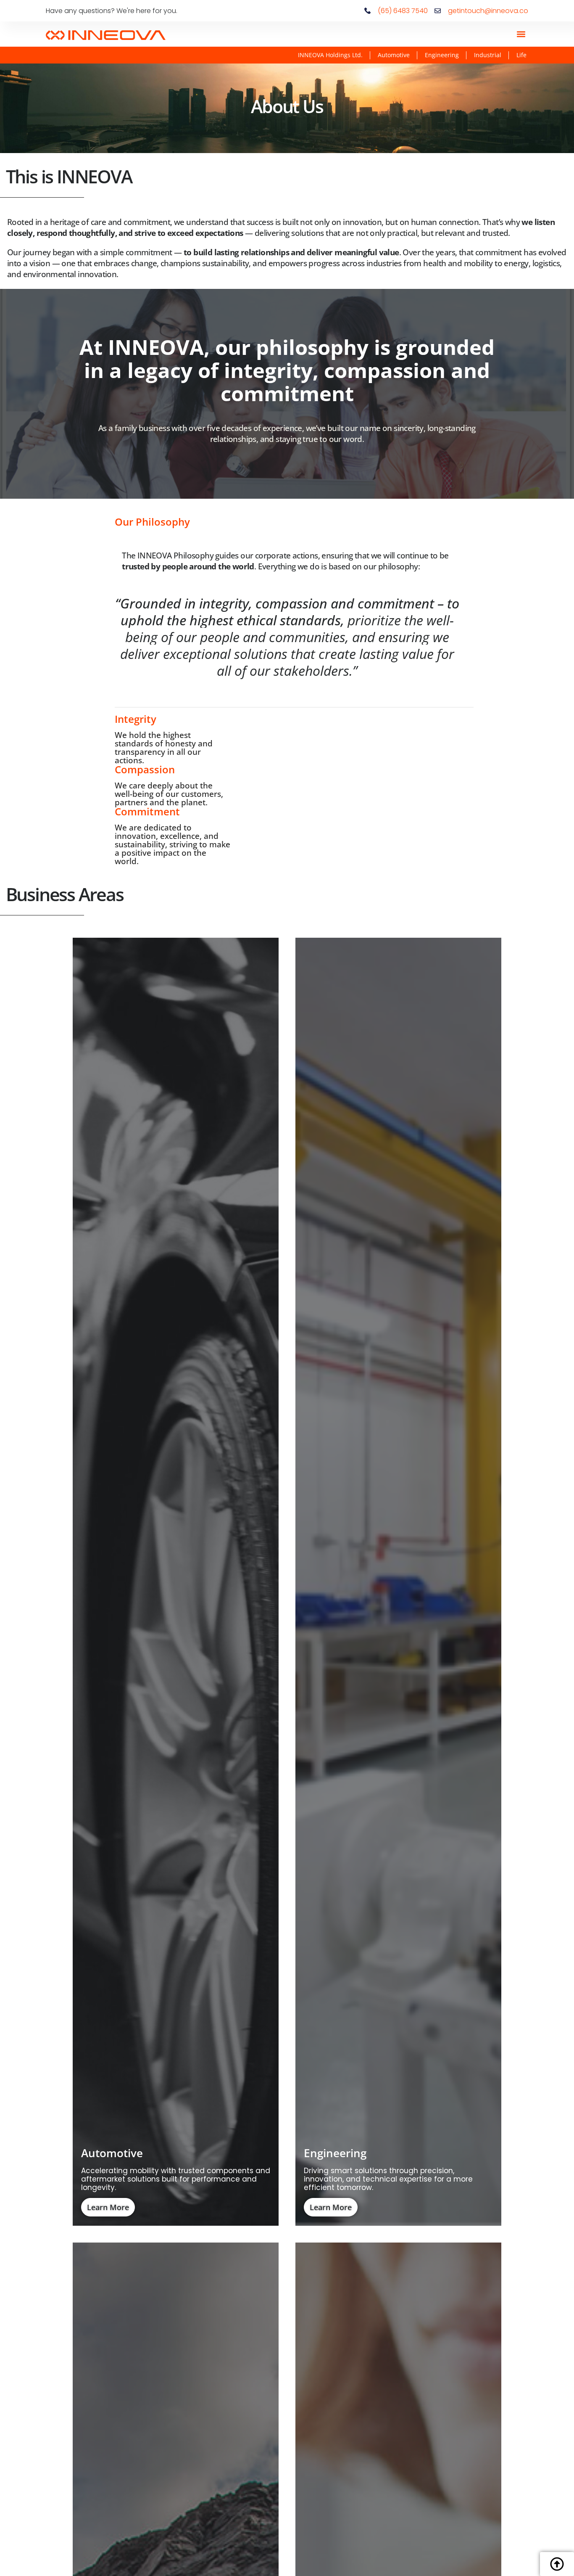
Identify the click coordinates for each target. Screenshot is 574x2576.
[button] (521, 34)
